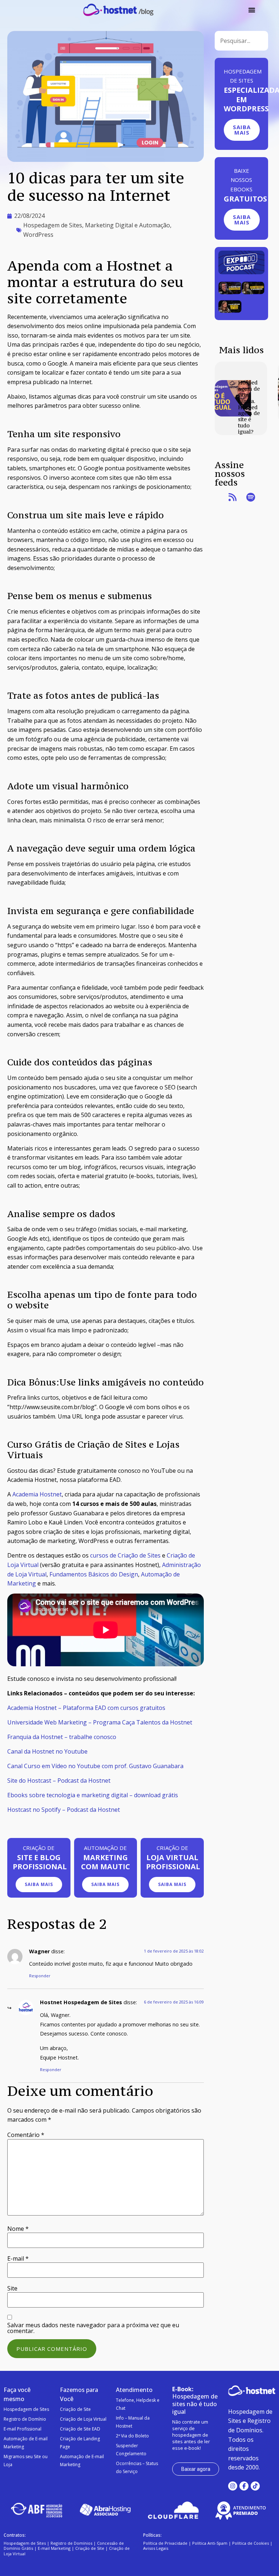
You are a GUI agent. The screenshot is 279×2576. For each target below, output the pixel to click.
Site (12, 2288)
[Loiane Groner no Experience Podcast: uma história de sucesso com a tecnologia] (230, 311)
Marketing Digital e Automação (128, 225)
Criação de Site (75, 2409)
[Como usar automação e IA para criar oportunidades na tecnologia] (230, 292)
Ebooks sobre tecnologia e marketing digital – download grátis (93, 1795)
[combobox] (241, 41)
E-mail (18, 2258)
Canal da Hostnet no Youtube (47, 1751)
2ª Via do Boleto (132, 2436)
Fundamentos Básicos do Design (94, 1574)
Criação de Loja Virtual (83, 2419)
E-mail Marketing (54, 2548)
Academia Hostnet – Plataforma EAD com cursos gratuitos (86, 1708)
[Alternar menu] (252, 10)
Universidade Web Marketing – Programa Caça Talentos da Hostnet (100, 1722)
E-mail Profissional (23, 2429)
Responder (40, 1976)
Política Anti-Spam (210, 2543)
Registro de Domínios (71, 2543)
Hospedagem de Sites (53, 225)
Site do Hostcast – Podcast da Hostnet (59, 1781)
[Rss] (232, 498)
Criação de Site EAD (80, 2429)
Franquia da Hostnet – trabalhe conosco (62, 1737)
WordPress (38, 235)
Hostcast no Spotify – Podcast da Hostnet (64, 1810)
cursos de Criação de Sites (125, 1555)
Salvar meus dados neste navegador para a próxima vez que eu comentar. (93, 2328)
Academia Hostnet (37, 1494)
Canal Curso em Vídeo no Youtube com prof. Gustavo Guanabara (95, 1766)
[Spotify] (251, 498)
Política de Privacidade (165, 2543)
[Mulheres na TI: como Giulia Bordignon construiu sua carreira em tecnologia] (253, 292)
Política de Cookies (250, 2543)
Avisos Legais (156, 2548)
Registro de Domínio (25, 2419)
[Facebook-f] (244, 2486)
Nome (18, 2229)
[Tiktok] (255, 2486)
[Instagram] (233, 2486)
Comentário (26, 2135)
